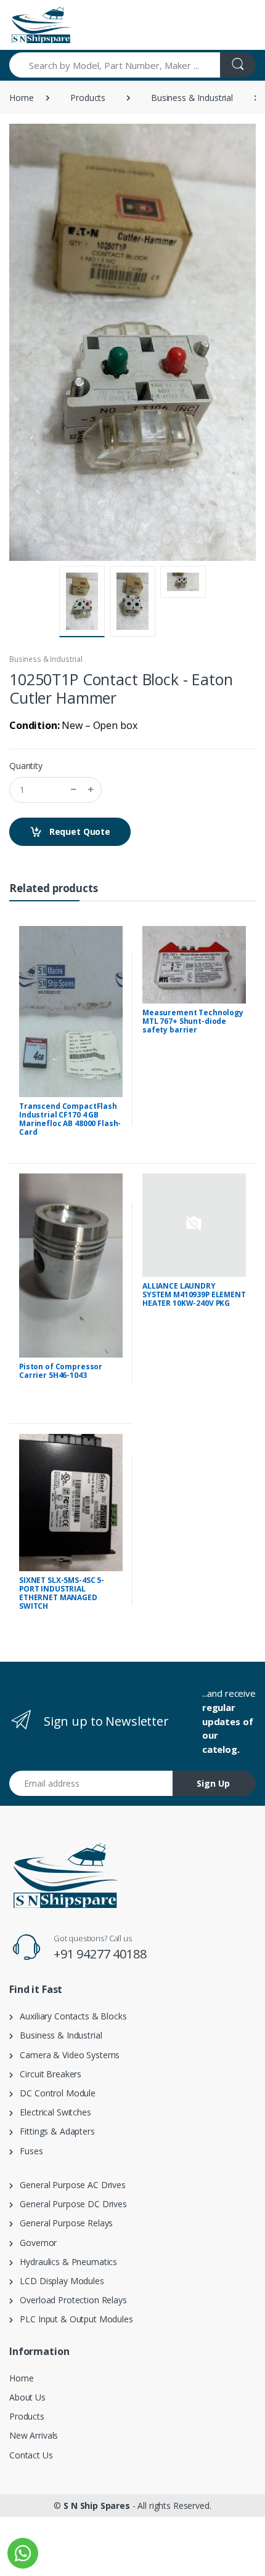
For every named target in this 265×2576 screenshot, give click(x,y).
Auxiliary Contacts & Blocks (70, 2016)
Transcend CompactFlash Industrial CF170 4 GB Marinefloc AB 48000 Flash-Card (70, 1119)
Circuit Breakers (47, 2074)
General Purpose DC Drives (70, 2204)
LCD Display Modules (59, 2281)
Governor (35, 2243)
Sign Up (213, 1783)
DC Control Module (54, 2093)
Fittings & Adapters (54, 2131)
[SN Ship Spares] (41, 25)
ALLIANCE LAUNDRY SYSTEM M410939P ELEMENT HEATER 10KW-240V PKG (194, 1294)
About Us (27, 2397)
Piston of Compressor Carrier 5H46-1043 (61, 1371)
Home (21, 98)
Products (88, 98)
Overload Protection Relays (70, 2300)
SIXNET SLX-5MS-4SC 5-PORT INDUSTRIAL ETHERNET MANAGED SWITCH (62, 1593)
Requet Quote (79, 831)
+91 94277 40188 (100, 1954)
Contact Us (31, 2455)
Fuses (28, 2151)
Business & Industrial (192, 98)
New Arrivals (34, 2435)
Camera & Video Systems (66, 2055)
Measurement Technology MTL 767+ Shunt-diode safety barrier (193, 1021)
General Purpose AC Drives (69, 2185)
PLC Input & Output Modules (73, 2319)
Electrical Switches (52, 2112)
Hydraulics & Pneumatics (65, 2262)
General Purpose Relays (63, 2223)
